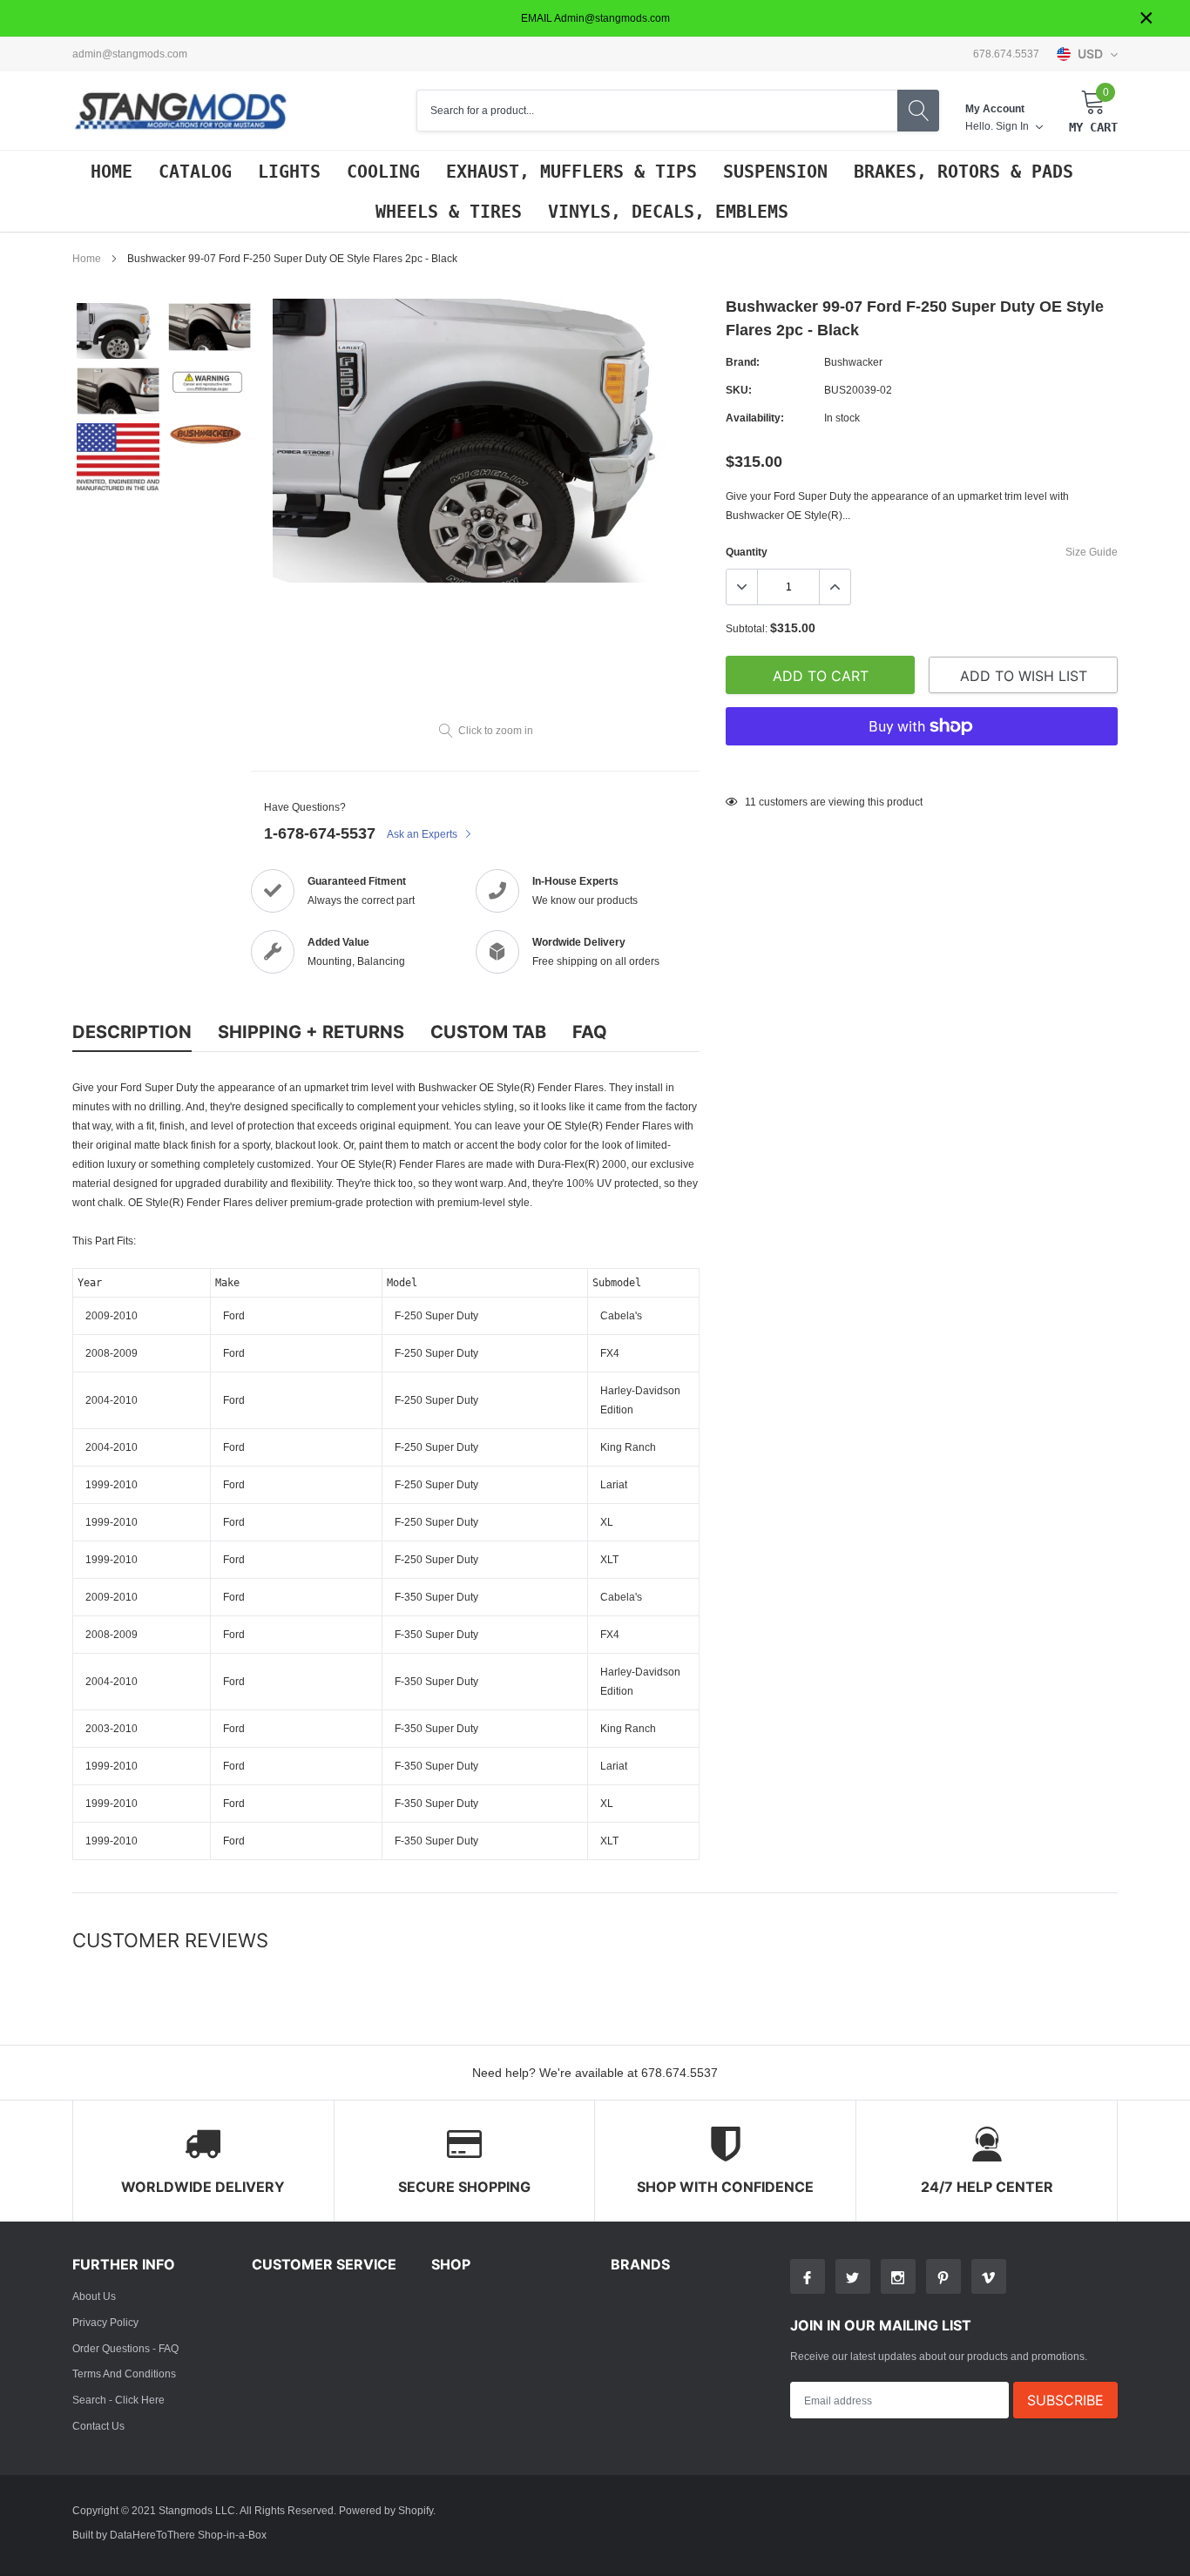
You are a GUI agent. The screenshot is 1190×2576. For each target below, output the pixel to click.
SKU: (739, 390)
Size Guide (1092, 552)
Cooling (383, 172)
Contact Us (98, 2426)
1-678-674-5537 (320, 833)
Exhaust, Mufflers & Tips (571, 172)
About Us (94, 2296)
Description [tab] (132, 1032)
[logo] (181, 111)
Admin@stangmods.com (130, 54)
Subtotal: (747, 628)
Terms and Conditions (124, 2374)
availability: (755, 418)
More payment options (922, 769)
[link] (118, 331)
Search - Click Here (118, 2400)
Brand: (743, 362)
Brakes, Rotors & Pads (963, 172)
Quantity (747, 552)
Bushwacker (853, 362)
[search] (918, 111)
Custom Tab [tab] (488, 1032)
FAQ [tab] (590, 1032)
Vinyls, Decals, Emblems (668, 212)
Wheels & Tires (449, 212)
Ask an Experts (423, 834)
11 (751, 802)
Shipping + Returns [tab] (311, 1032)
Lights (289, 172)
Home (112, 172)
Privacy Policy (105, 2322)
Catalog (195, 172)
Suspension (775, 172)
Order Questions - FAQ (125, 2348)
